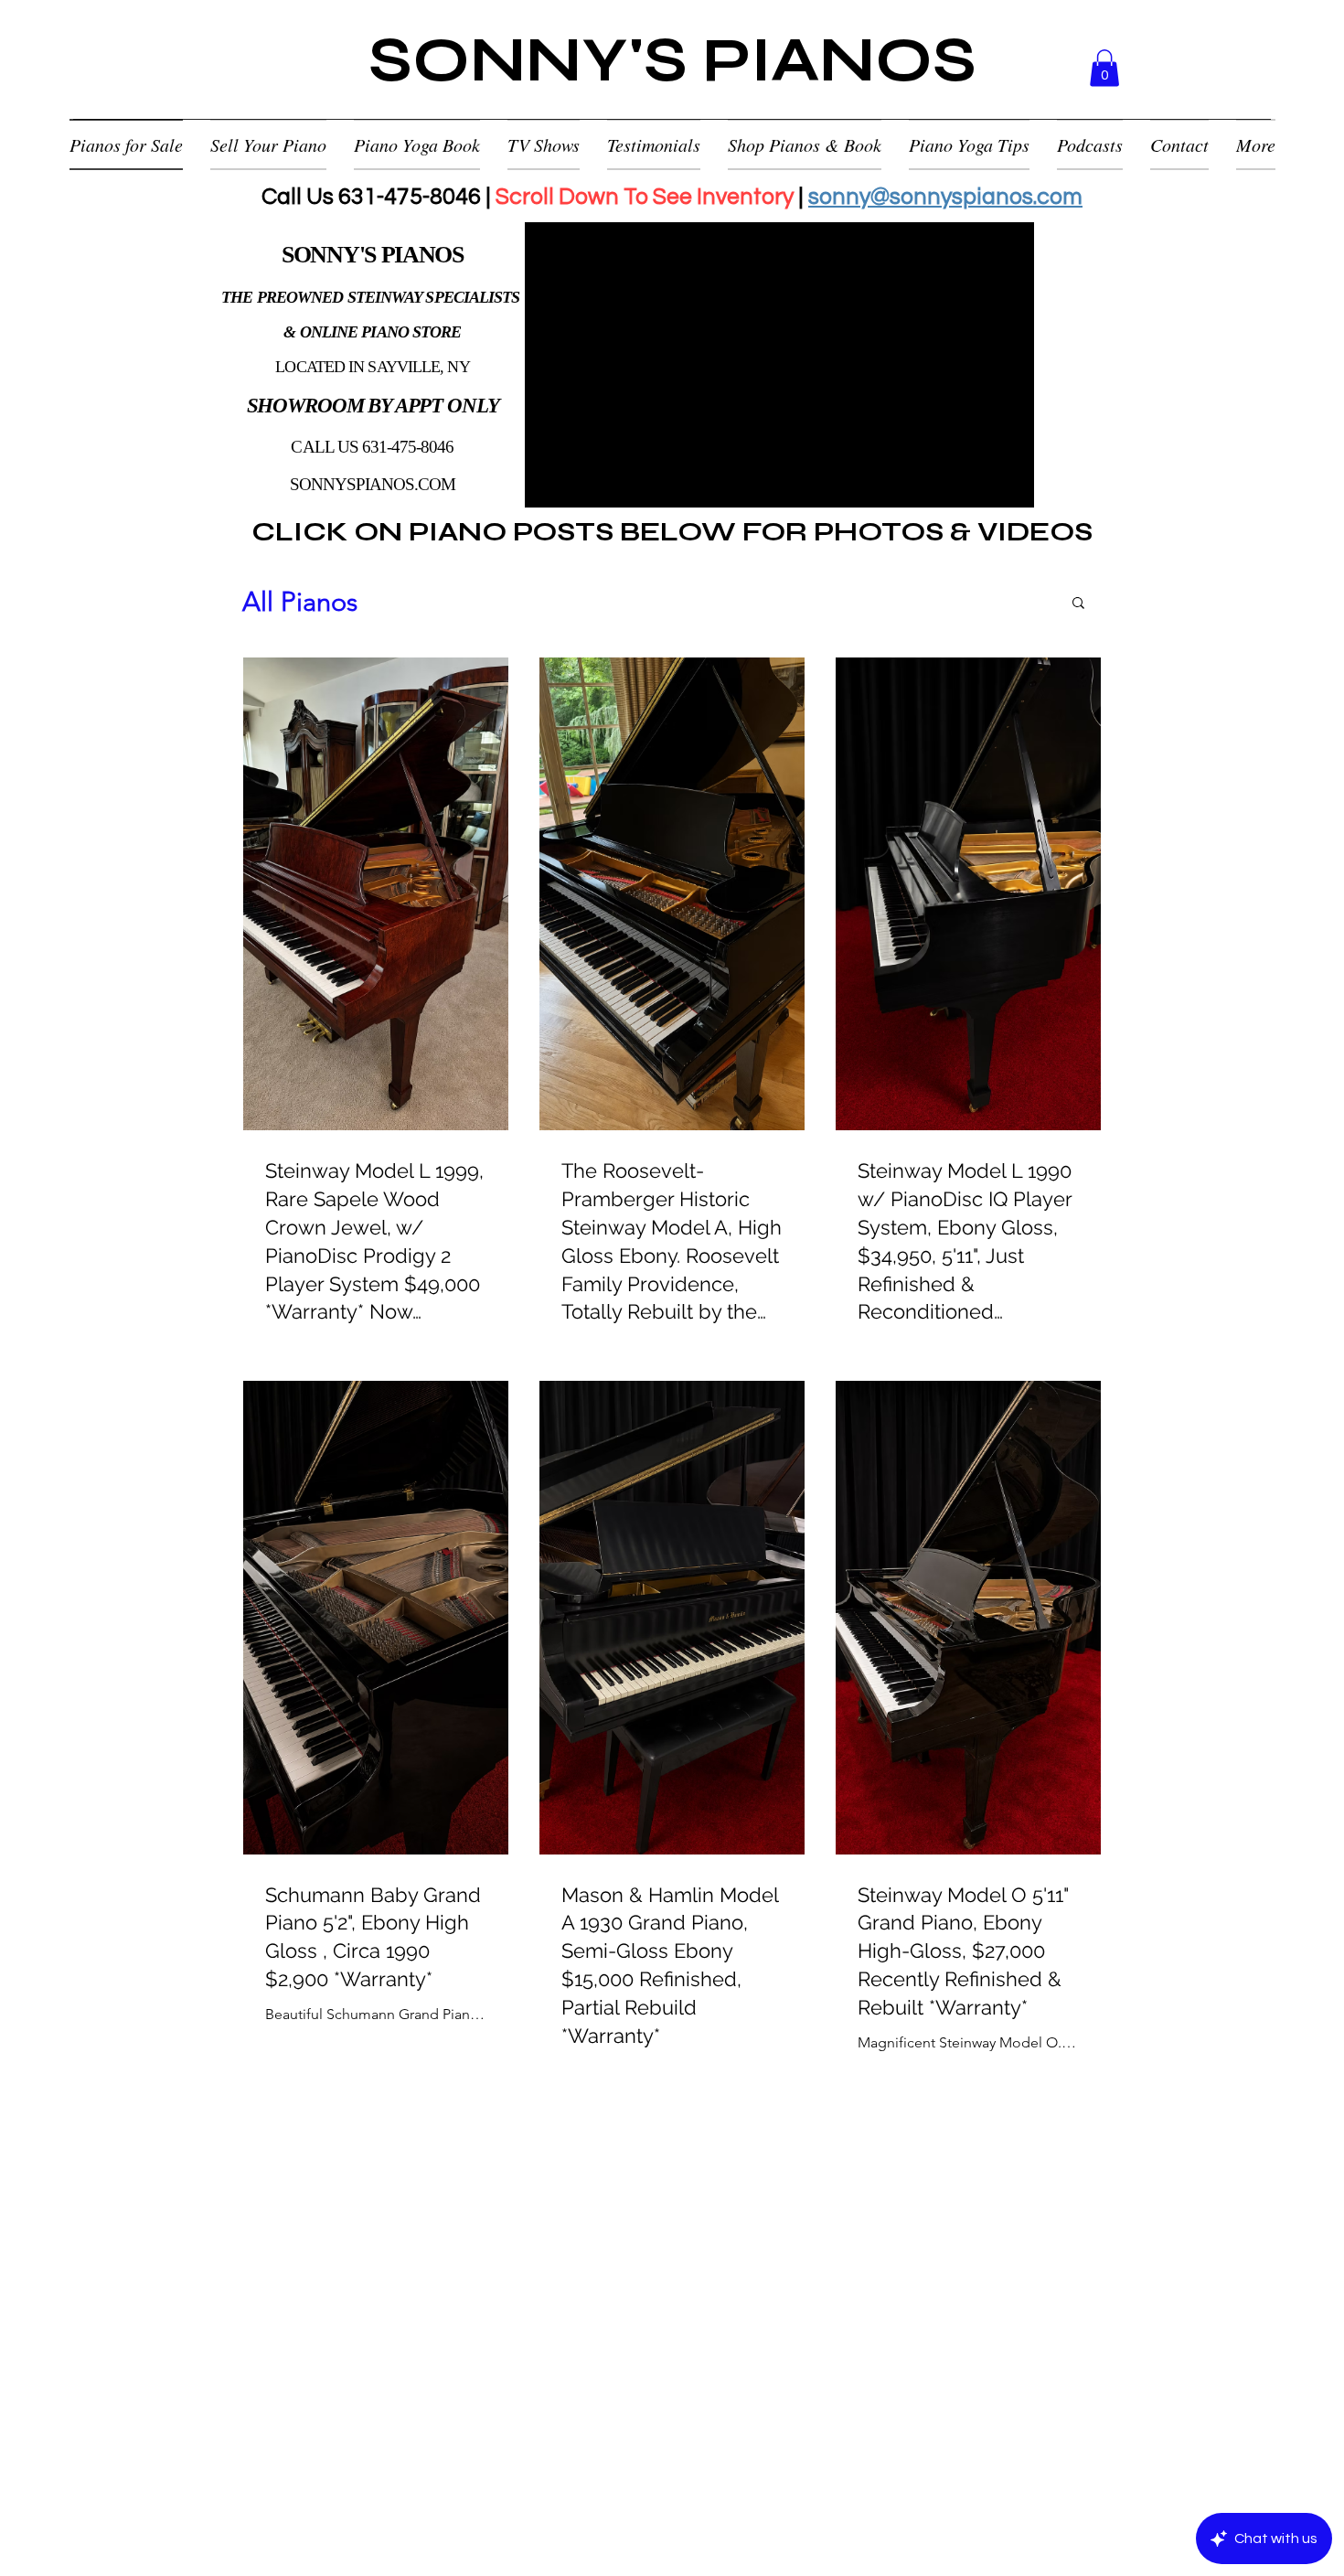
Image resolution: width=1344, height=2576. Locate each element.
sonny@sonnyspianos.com (945, 197)
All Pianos (300, 601)
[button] (1104, 68)
